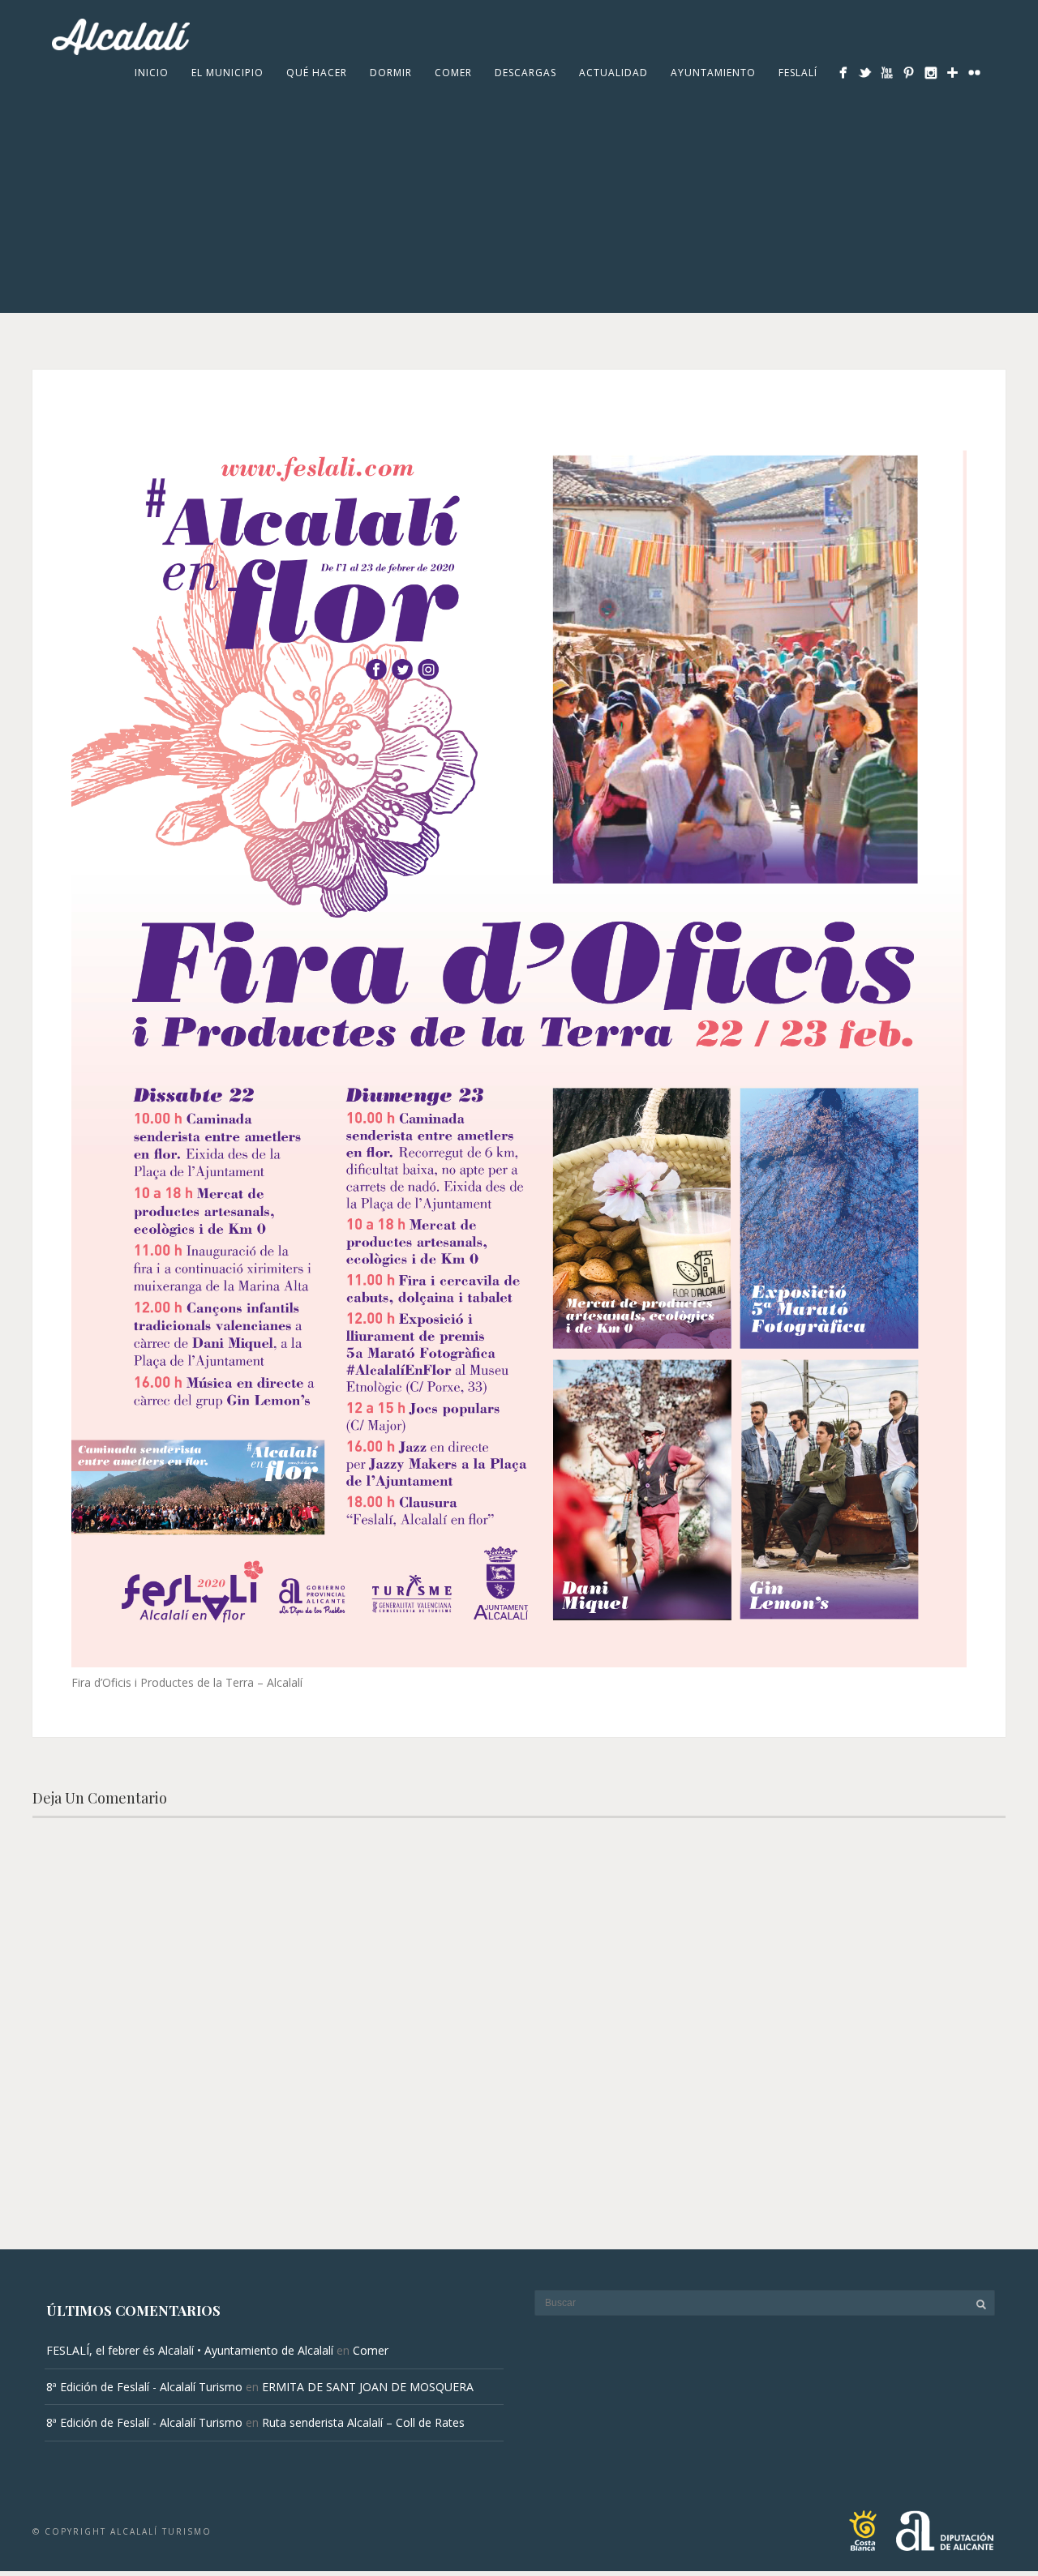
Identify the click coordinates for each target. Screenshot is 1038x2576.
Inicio (152, 73)
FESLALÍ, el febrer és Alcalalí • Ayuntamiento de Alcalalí (190, 2350)
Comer (453, 73)
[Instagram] (931, 73)
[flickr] (974, 73)
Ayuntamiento (713, 73)
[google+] (952, 73)
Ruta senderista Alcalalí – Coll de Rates (363, 2422)
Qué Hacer (317, 73)
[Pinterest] (909, 73)
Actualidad (613, 73)
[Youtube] (887, 73)
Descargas (525, 73)
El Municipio (227, 73)
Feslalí (798, 73)
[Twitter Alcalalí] (865, 73)
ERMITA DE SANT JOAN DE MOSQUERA (368, 2387)
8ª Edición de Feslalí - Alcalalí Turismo (144, 2387)
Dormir (391, 73)
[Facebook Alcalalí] (843, 73)
